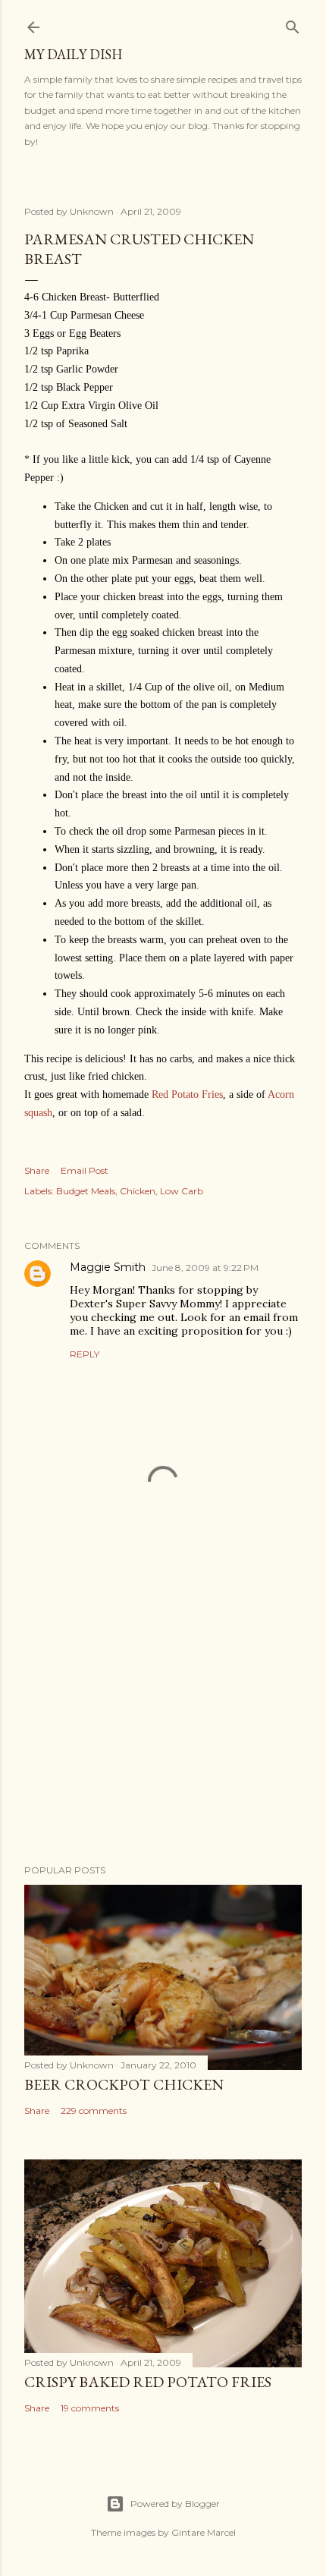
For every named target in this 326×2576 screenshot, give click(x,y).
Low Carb (182, 1191)
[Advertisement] (163, 1720)
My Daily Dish (73, 54)
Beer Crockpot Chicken (124, 2084)
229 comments (94, 2110)
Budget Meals (86, 1191)
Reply (85, 1354)
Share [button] (37, 1170)
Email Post (85, 1170)
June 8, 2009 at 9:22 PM (205, 1268)
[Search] (293, 24)
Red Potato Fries (187, 1095)
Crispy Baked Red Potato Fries (148, 2382)
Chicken (138, 1191)
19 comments (90, 2408)
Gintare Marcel (204, 2532)
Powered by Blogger (175, 2504)
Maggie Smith (108, 1267)
